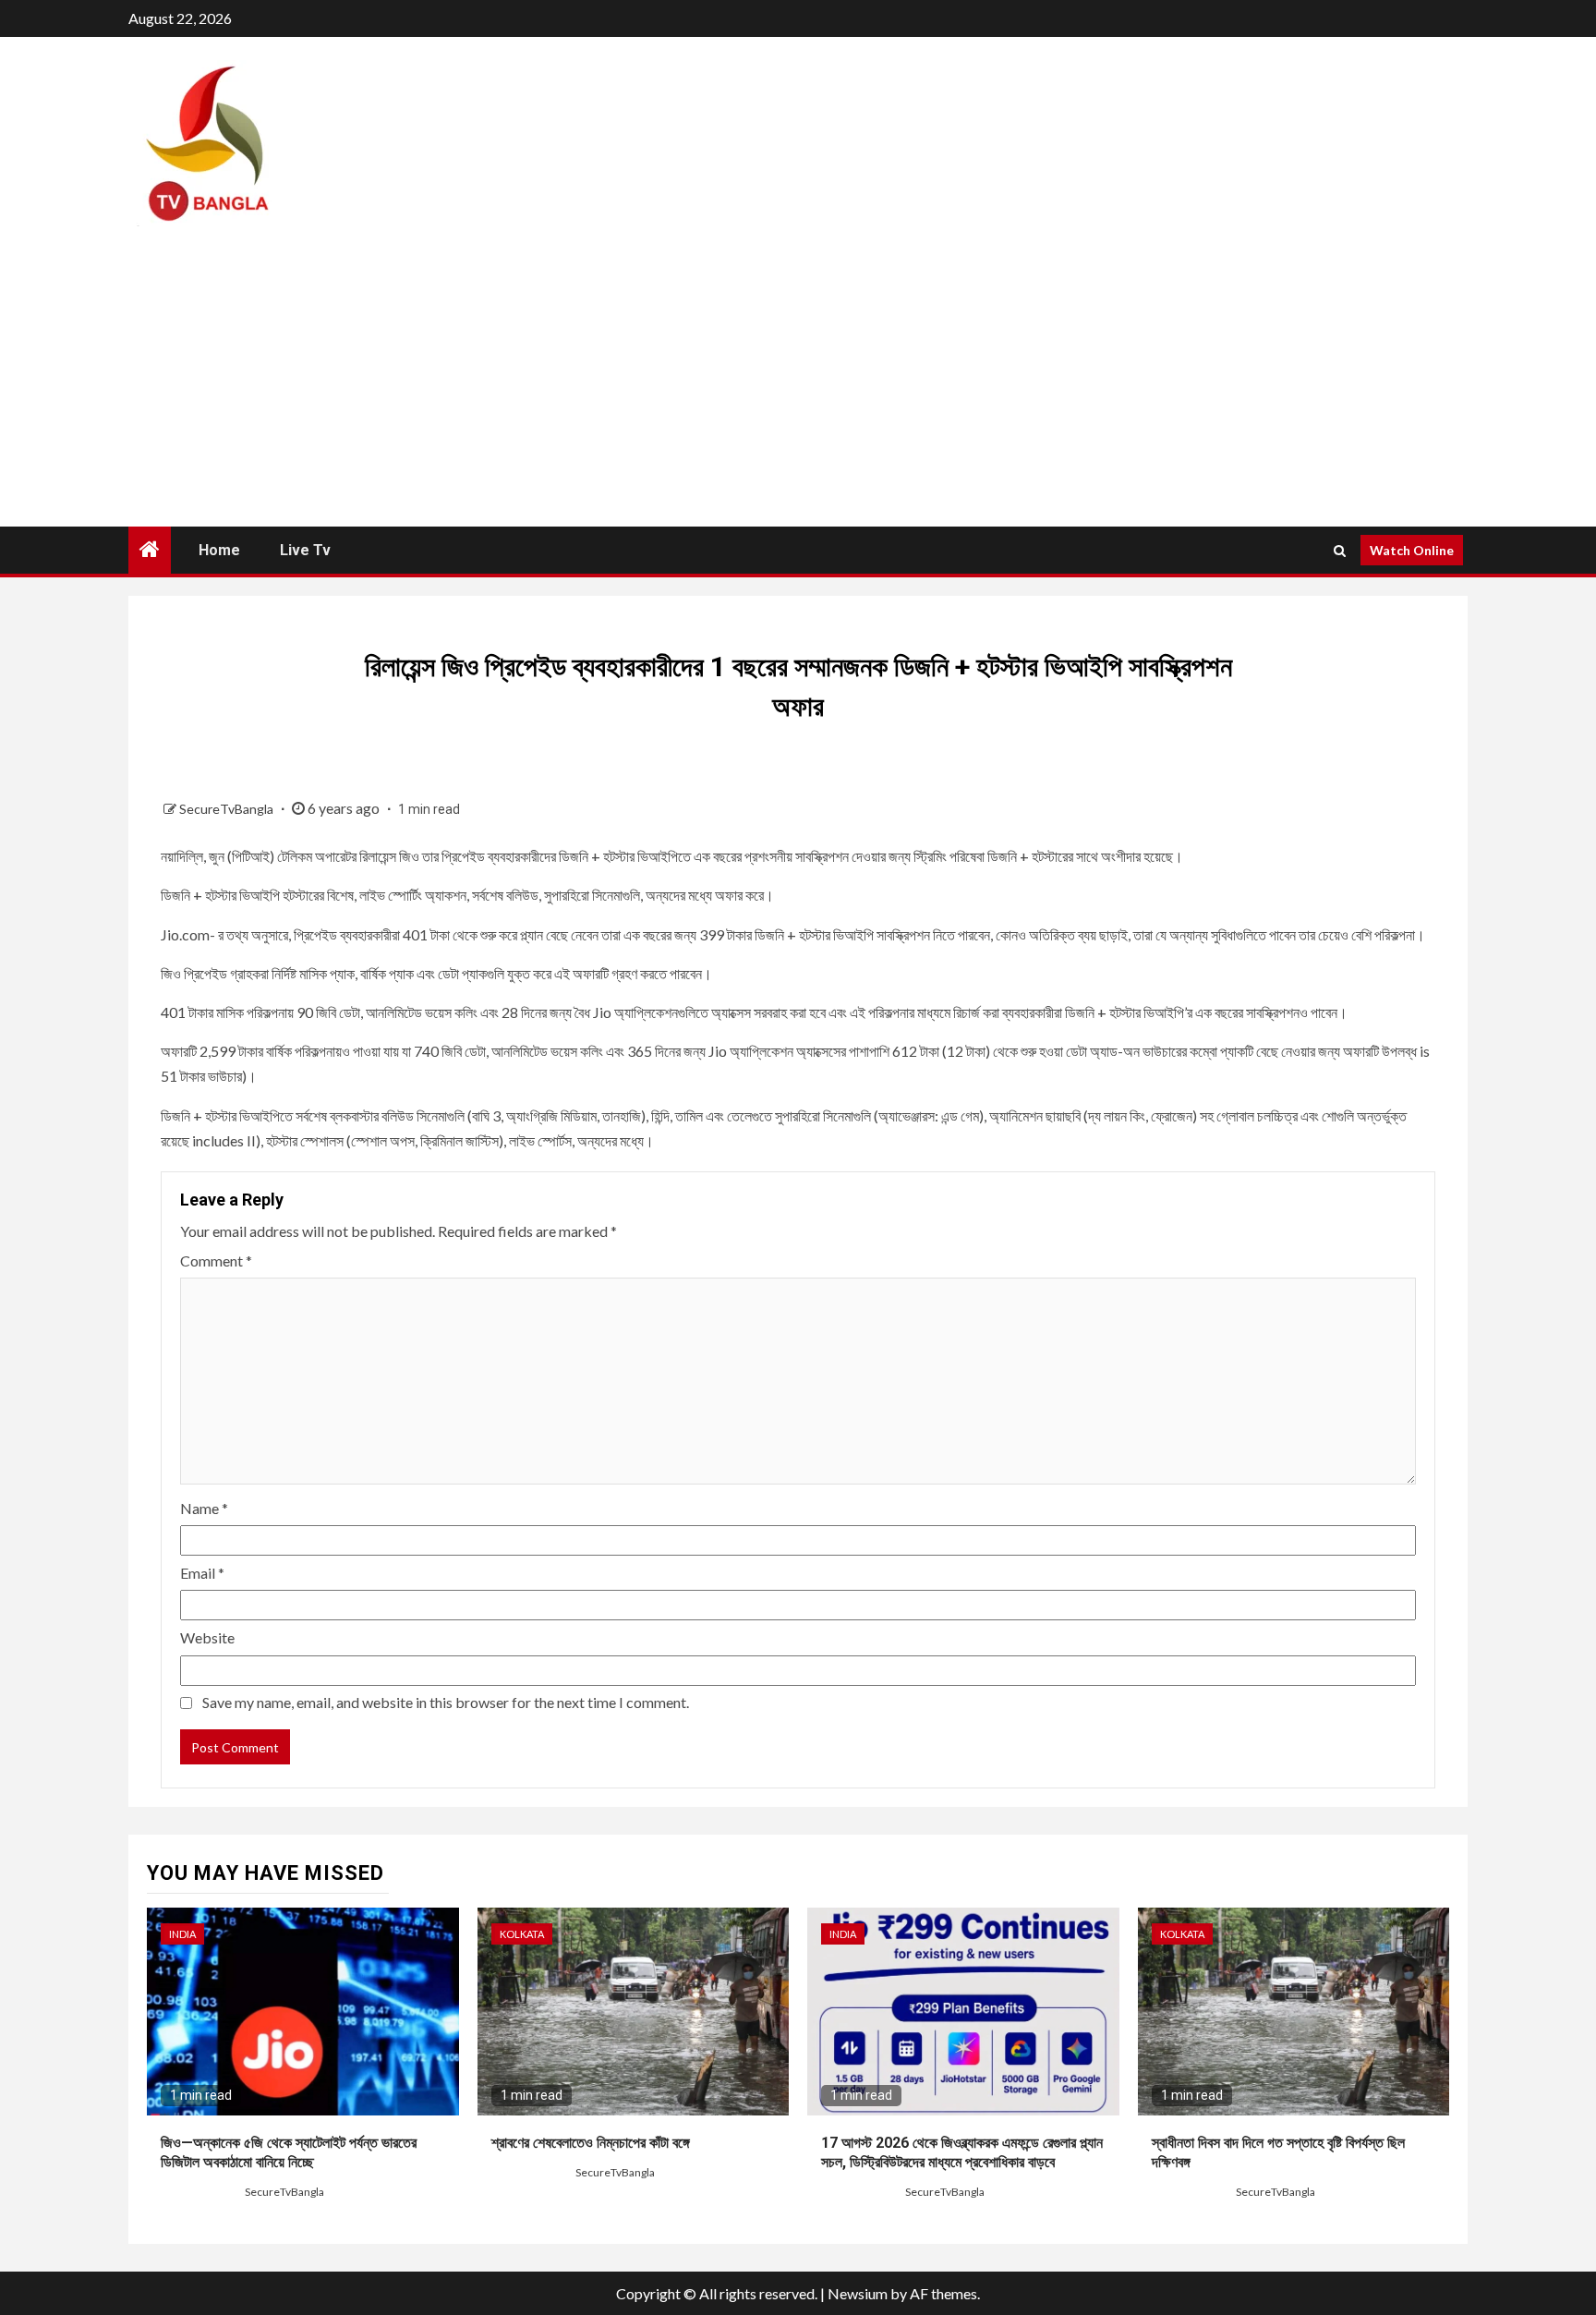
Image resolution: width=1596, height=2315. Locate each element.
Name (204, 1508)
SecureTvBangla (228, 809)
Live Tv (305, 550)
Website (207, 1637)
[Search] (1340, 551)
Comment (216, 1261)
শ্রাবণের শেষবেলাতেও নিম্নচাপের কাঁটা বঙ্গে (591, 2143)
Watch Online (1412, 550)
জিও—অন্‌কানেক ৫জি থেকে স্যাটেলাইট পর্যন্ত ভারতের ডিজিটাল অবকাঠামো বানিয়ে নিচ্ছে (289, 2152)
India (182, 1934)
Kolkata (522, 1934)
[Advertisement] (798, 388)
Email (202, 1573)
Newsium (858, 2293)
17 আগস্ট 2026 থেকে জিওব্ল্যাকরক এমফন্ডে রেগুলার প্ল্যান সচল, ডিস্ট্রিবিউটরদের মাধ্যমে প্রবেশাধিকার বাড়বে (962, 2152)
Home (219, 550)
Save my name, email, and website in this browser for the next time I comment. (446, 1702)
